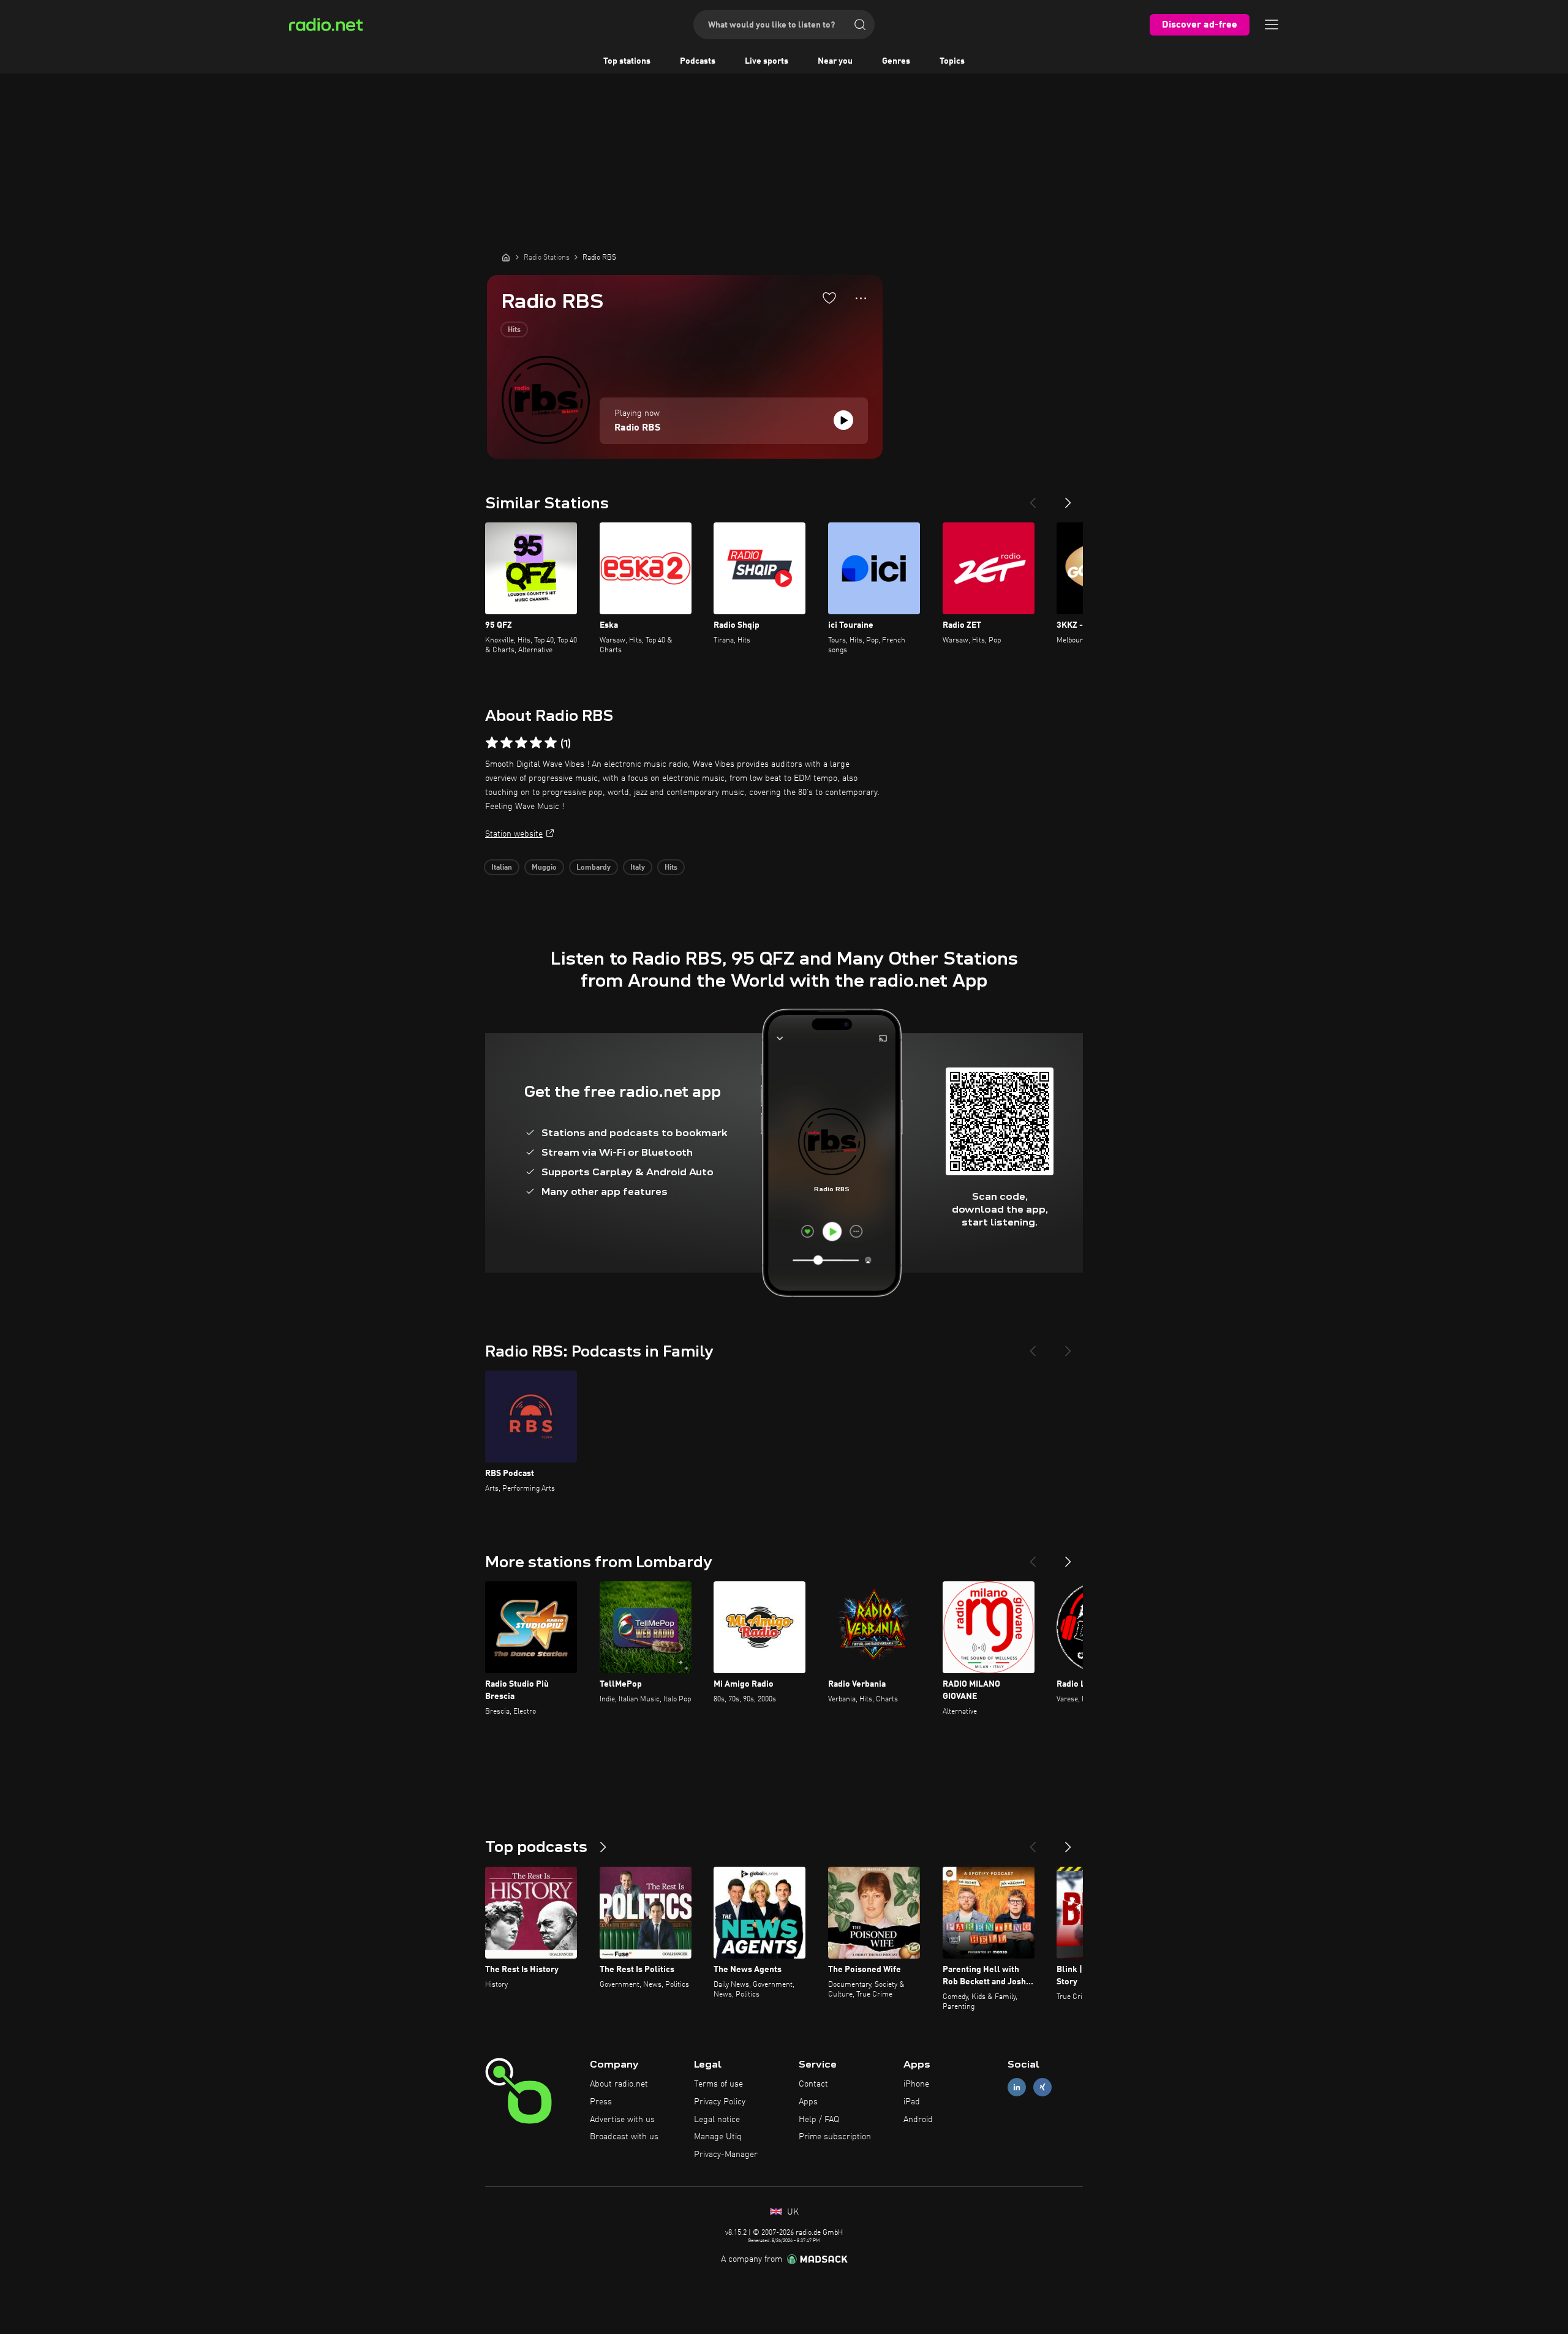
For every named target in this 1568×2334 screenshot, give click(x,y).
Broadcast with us (624, 2137)
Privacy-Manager (726, 2155)
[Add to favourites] (829, 298)
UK (792, 2212)
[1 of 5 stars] (492, 743)
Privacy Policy (720, 2102)
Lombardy (594, 868)
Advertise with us (622, 2120)
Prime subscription (835, 2137)
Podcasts (698, 61)
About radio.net (619, 2084)
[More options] (861, 298)
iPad (912, 2102)
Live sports (767, 61)
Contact (813, 2084)
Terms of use (718, 2084)
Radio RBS (637, 428)
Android (918, 2120)
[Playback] (843, 420)
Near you (835, 61)
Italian (502, 868)
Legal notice (717, 2120)
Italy (638, 868)
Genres (896, 61)
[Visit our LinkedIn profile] (1017, 2087)
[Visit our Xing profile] (1042, 2087)
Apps (808, 2102)
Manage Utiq (718, 2137)
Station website (514, 834)
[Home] (506, 257)
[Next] (1068, 498)
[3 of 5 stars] (521, 743)
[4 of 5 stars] (536, 743)
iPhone (916, 2084)
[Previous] (1033, 498)
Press (601, 2102)
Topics (952, 61)
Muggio (544, 868)
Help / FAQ (819, 2120)
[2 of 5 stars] (507, 743)
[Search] (860, 24)
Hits (514, 330)
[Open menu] (1272, 24)
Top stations (627, 61)
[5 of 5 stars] (551, 743)
